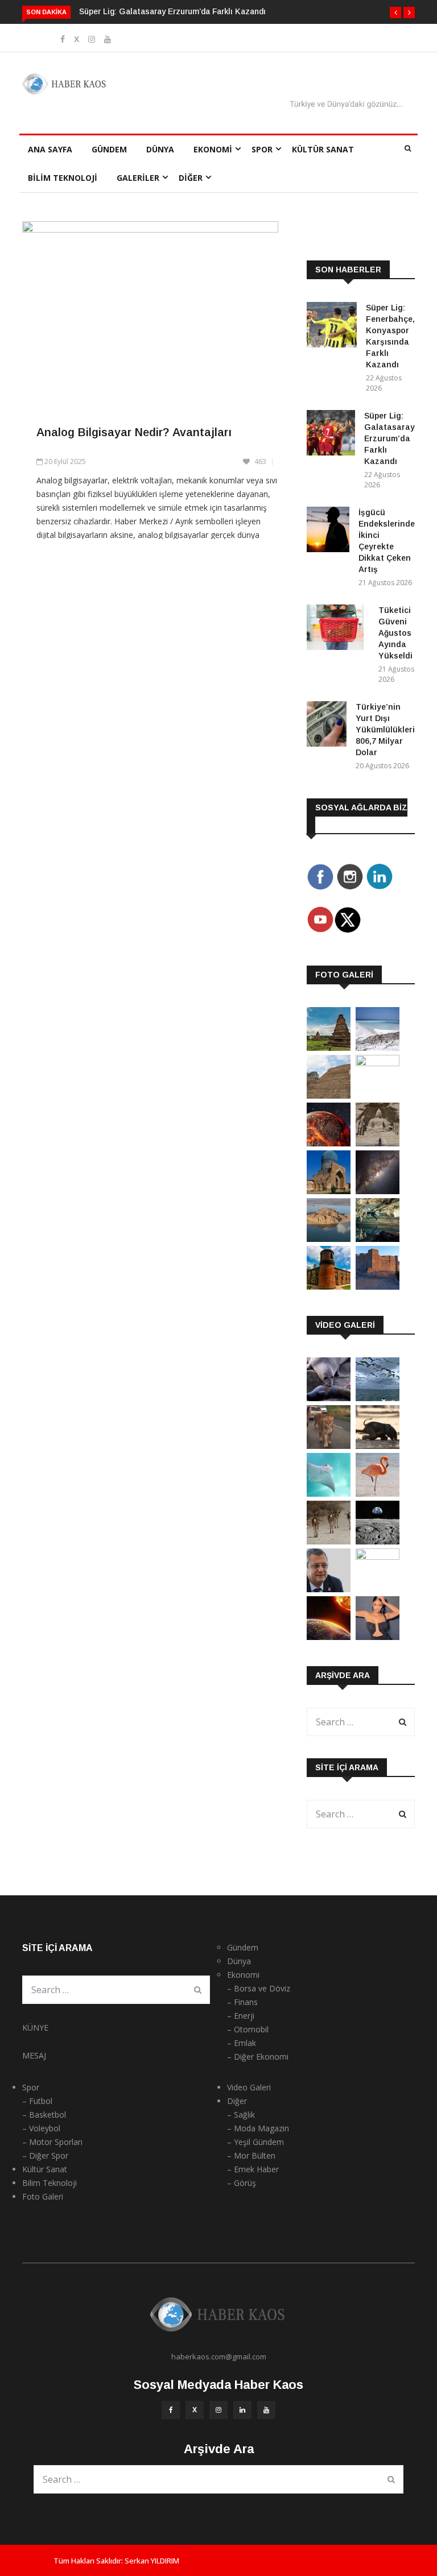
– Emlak (242, 2043)
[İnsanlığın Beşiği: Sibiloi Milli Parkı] (329, 1239)
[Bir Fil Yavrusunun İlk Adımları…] (378, 1446)
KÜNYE (35, 2028)
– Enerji (241, 2016)
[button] (395, 13)
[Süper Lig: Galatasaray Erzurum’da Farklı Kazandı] (331, 435)
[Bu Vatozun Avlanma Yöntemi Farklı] (329, 1494)
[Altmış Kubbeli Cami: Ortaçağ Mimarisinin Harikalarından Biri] (329, 1287)
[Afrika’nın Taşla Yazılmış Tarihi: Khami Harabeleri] (329, 1096)
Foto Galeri (43, 2196)
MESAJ (34, 2055)
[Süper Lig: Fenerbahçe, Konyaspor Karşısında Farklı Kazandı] (332, 327)
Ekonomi (213, 149)
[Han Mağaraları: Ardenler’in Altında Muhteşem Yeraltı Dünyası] (378, 1239)
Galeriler (138, 178)
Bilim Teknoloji (63, 178)
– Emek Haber (253, 2169)
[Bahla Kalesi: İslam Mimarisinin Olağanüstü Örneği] (378, 1287)
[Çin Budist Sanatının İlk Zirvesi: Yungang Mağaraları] (378, 1143)
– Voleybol (41, 2128)
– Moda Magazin (258, 2128)
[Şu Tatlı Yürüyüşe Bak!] (329, 1541)
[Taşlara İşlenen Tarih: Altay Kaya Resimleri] (378, 1063)
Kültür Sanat (323, 149)
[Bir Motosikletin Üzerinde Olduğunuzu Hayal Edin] (329, 1446)
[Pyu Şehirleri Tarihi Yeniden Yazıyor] (329, 1048)
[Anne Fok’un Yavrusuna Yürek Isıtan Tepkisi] (329, 1398)
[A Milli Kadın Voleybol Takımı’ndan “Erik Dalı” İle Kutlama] (378, 1557)
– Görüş (242, 2183)
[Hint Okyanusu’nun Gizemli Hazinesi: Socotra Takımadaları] (378, 1048)
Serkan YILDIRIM (152, 2561)
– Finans (242, 2002)
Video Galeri (249, 2087)
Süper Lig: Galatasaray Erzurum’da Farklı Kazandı (172, 11)
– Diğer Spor (45, 2155)
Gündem (109, 149)
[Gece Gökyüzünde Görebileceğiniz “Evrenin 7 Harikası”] (378, 1191)
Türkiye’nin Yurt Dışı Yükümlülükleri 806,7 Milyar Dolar (385, 730)
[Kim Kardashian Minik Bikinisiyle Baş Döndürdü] (378, 1637)
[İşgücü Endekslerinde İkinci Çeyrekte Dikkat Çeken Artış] (328, 531)
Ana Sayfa (50, 149)
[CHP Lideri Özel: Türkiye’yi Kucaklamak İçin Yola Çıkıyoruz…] (329, 1589)
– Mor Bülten (251, 2155)
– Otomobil (248, 2029)
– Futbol (37, 2101)
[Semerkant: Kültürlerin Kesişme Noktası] (329, 1191)
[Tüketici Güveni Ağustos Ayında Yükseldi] (338, 629)
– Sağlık (241, 2115)
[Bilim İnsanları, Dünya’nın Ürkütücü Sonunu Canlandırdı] (329, 1637)
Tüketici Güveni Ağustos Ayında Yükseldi (395, 633)
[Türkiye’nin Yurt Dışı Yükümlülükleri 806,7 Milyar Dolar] (327, 726)
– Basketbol (44, 2115)
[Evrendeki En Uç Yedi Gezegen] (329, 1143)
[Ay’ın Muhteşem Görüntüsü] (378, 1541)
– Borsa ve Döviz (259, 1988)
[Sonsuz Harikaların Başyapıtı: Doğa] (378, 1398)
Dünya (160, 149)
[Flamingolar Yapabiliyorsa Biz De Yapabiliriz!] (378, 1494)
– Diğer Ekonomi (258, 2057)
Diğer (191, 178)
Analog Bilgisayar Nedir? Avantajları (134, 432)
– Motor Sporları (52, 2142)
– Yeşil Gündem (255, 2142)
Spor (262, 149)
